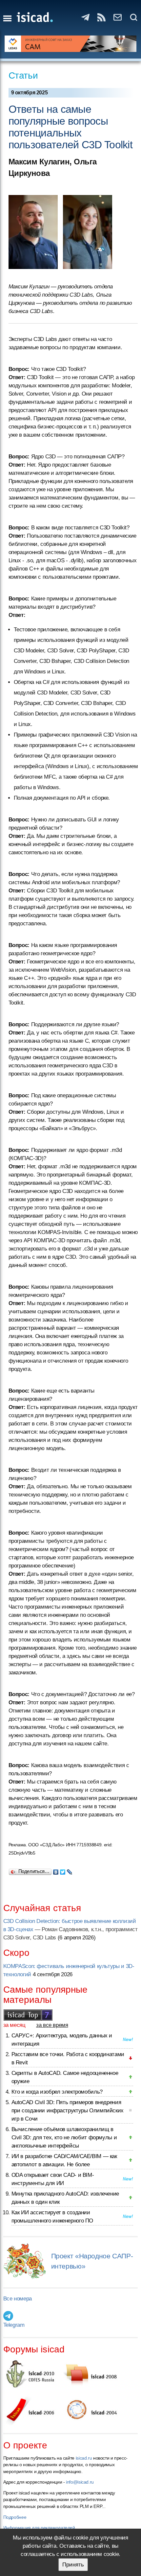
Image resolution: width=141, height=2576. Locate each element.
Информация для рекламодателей (39, 2528)
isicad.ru (84, 2458)
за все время (52, 2025)
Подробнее (15, 2517)
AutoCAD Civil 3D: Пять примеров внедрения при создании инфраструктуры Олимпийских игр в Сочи (68, 2111)
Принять (73, 2565)
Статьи (23, 75)
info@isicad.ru (80, 2482)
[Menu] (7, 18)
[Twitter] (63, 1870)
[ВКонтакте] (56, 1870)
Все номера (18, 2299)
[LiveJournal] (70, 1870)
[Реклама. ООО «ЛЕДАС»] (71, 44)
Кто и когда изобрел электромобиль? (57, 2092)
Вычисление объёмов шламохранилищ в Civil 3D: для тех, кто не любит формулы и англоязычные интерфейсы (64, 2138)
